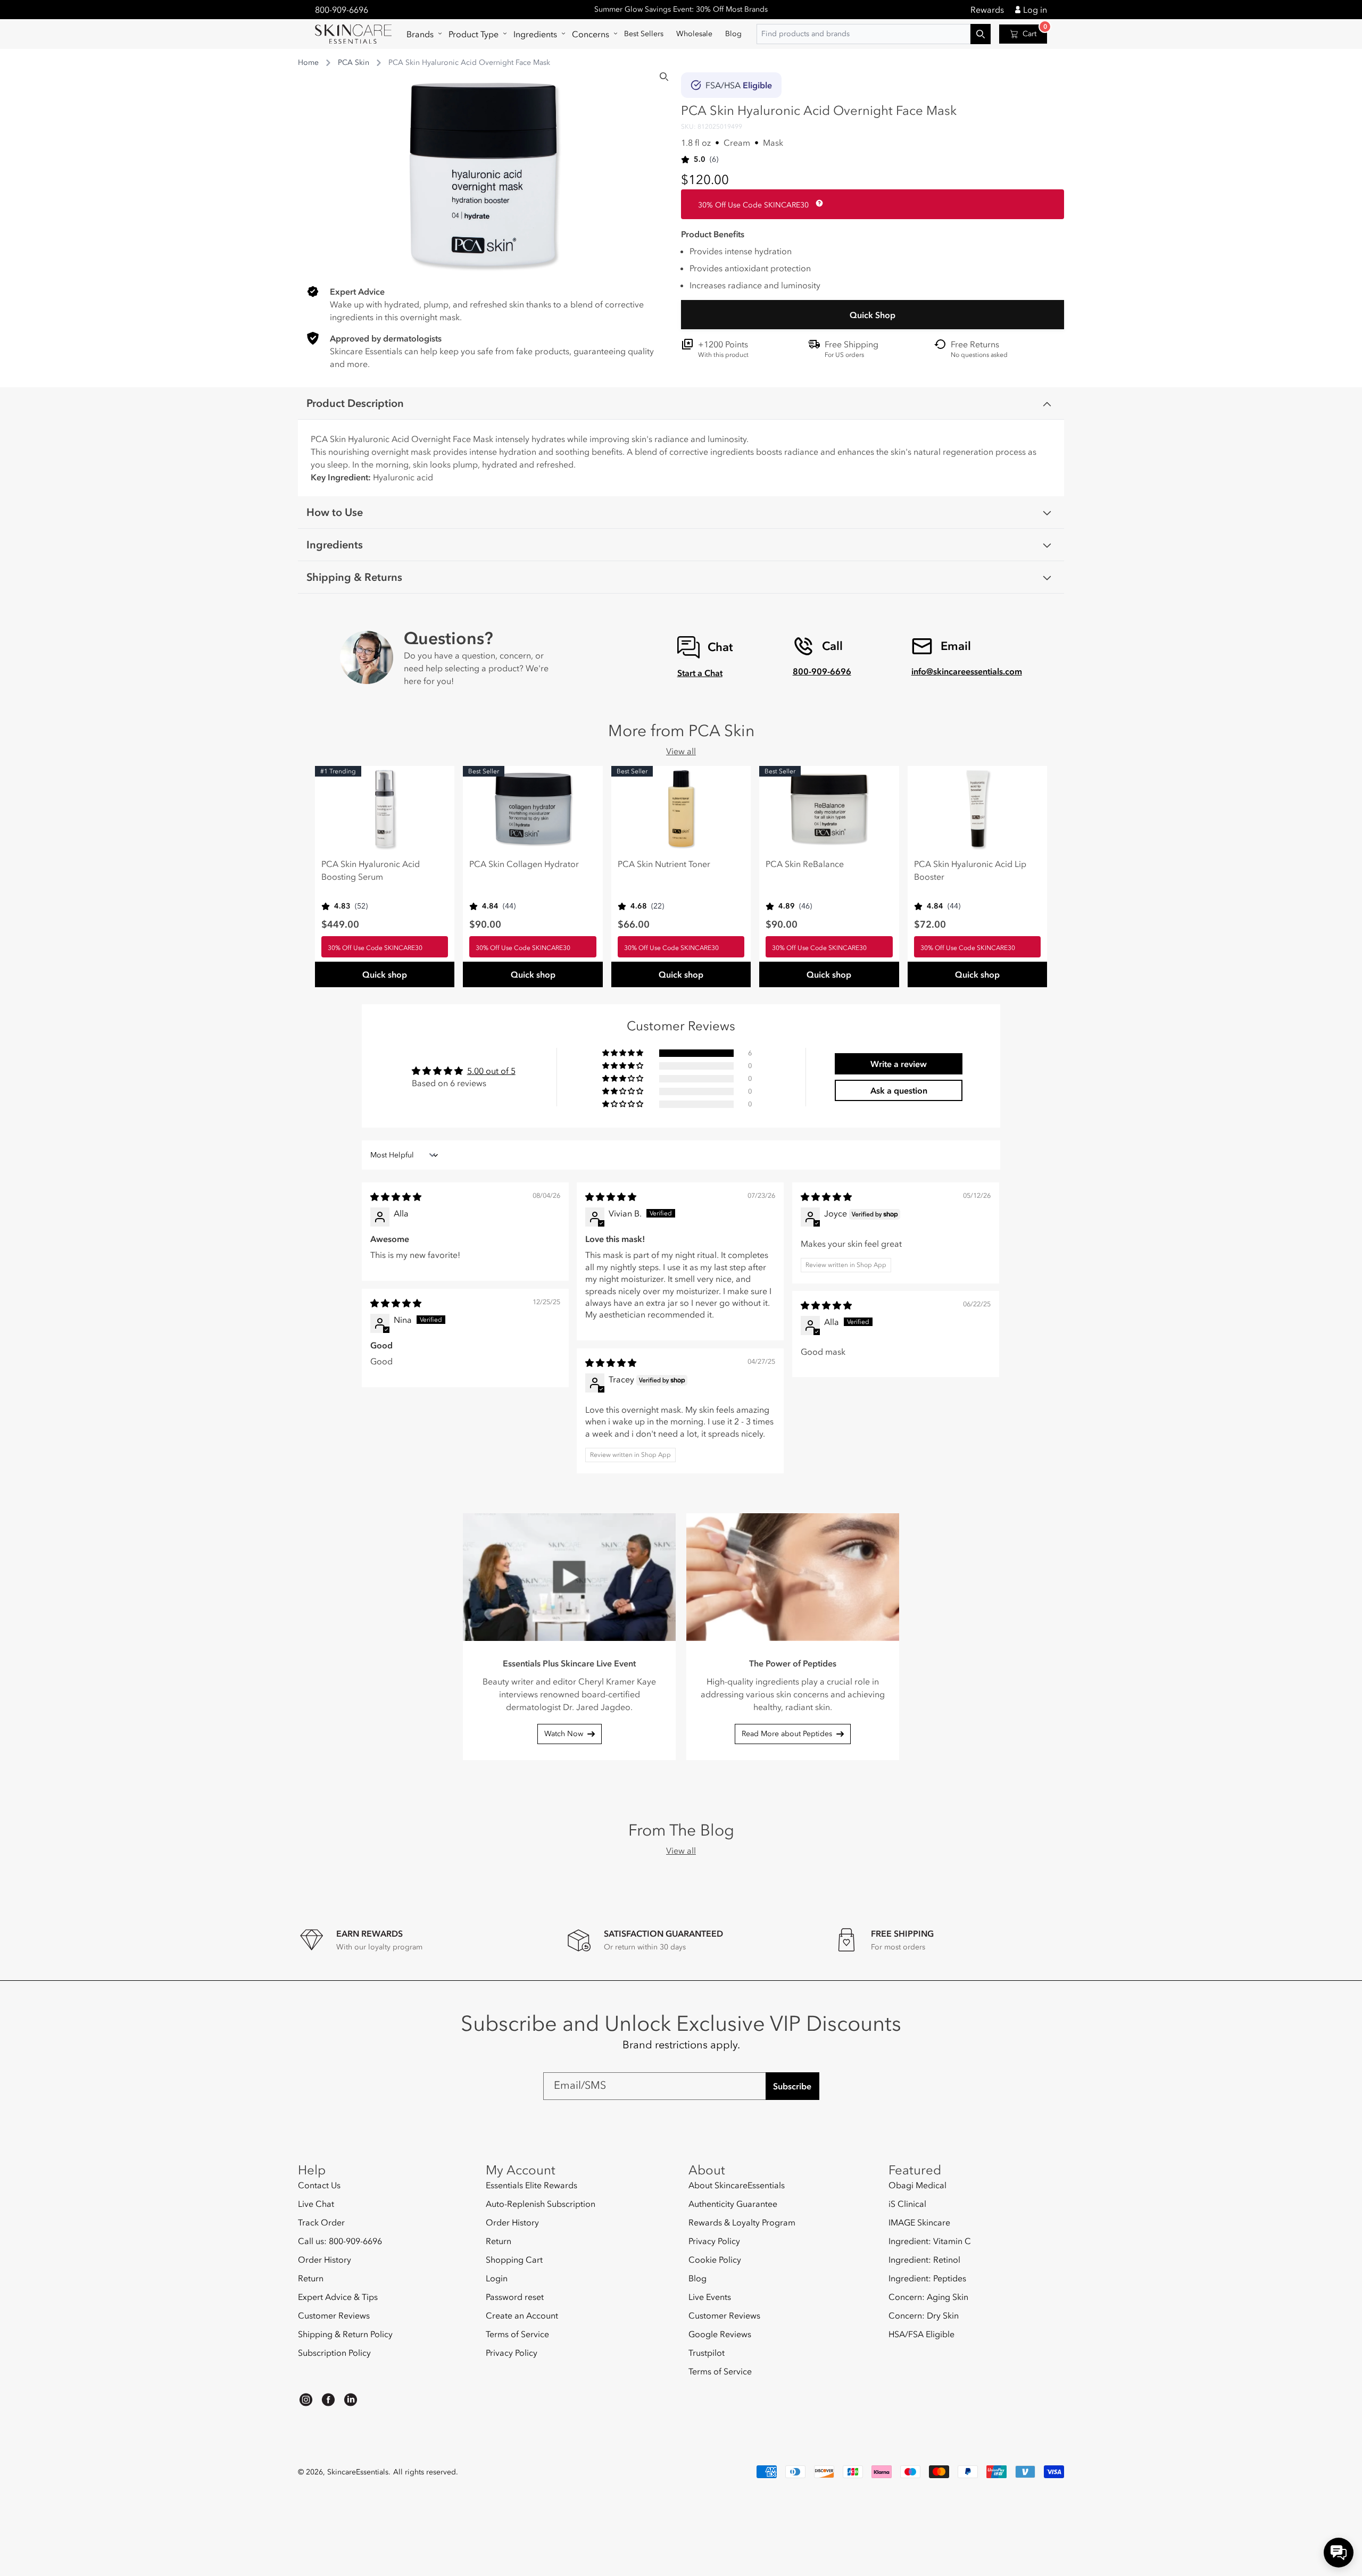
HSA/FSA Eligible (921, 2334)
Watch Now (564, 1734)
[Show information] (817, 203)
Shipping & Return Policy (345, 2334)
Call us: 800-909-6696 (340, 2241)
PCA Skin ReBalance (805, 864)
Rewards (987, 10)
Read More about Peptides (787, 1734)
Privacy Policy (512, 2353)
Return (311, 2278)
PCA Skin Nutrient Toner (664, 864)
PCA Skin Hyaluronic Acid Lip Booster (970, 870)
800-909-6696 (342, 10)
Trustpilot (707, 2353)
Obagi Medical (917, 2185)
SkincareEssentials (358, 2472)
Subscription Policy (334, 2353)
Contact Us (319, 2185)
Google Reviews (720, 2334)
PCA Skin (354, 62)
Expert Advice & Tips (338, 2297)
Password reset (515, 2297)
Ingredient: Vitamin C (930, 2241)
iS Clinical (907, 2204)
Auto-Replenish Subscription (541, 2204)
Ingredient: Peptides (927, 2278)
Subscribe (792, 2086)
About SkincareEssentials (737, 2185)
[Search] (664, 77)
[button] (421, 34)
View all (681, 751)
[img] (396, 1197)
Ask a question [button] (899, 1090)
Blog (697, 2278)
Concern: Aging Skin (928, 2297)
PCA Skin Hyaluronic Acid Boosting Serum (371, 870)
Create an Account (522, 2315)
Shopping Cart (514, 2260)
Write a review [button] (899, 1064)
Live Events (710, 2297)
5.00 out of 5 (491, 1071)
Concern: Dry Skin (924, 2315)
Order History (325, 2260)
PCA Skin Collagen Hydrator (524, 864)
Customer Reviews (334, 2315)
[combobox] (874, 34)
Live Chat (316, 2204)
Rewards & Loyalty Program (742, 2222)
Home (308, 62)
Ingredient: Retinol (924, 2260)
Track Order (321, 2222)
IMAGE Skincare (919, 2222)
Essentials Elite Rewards (531, 2185)
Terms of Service (517, 2334)
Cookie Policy (715, 2260)
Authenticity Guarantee (733, 2204)
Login (497, 2278)
